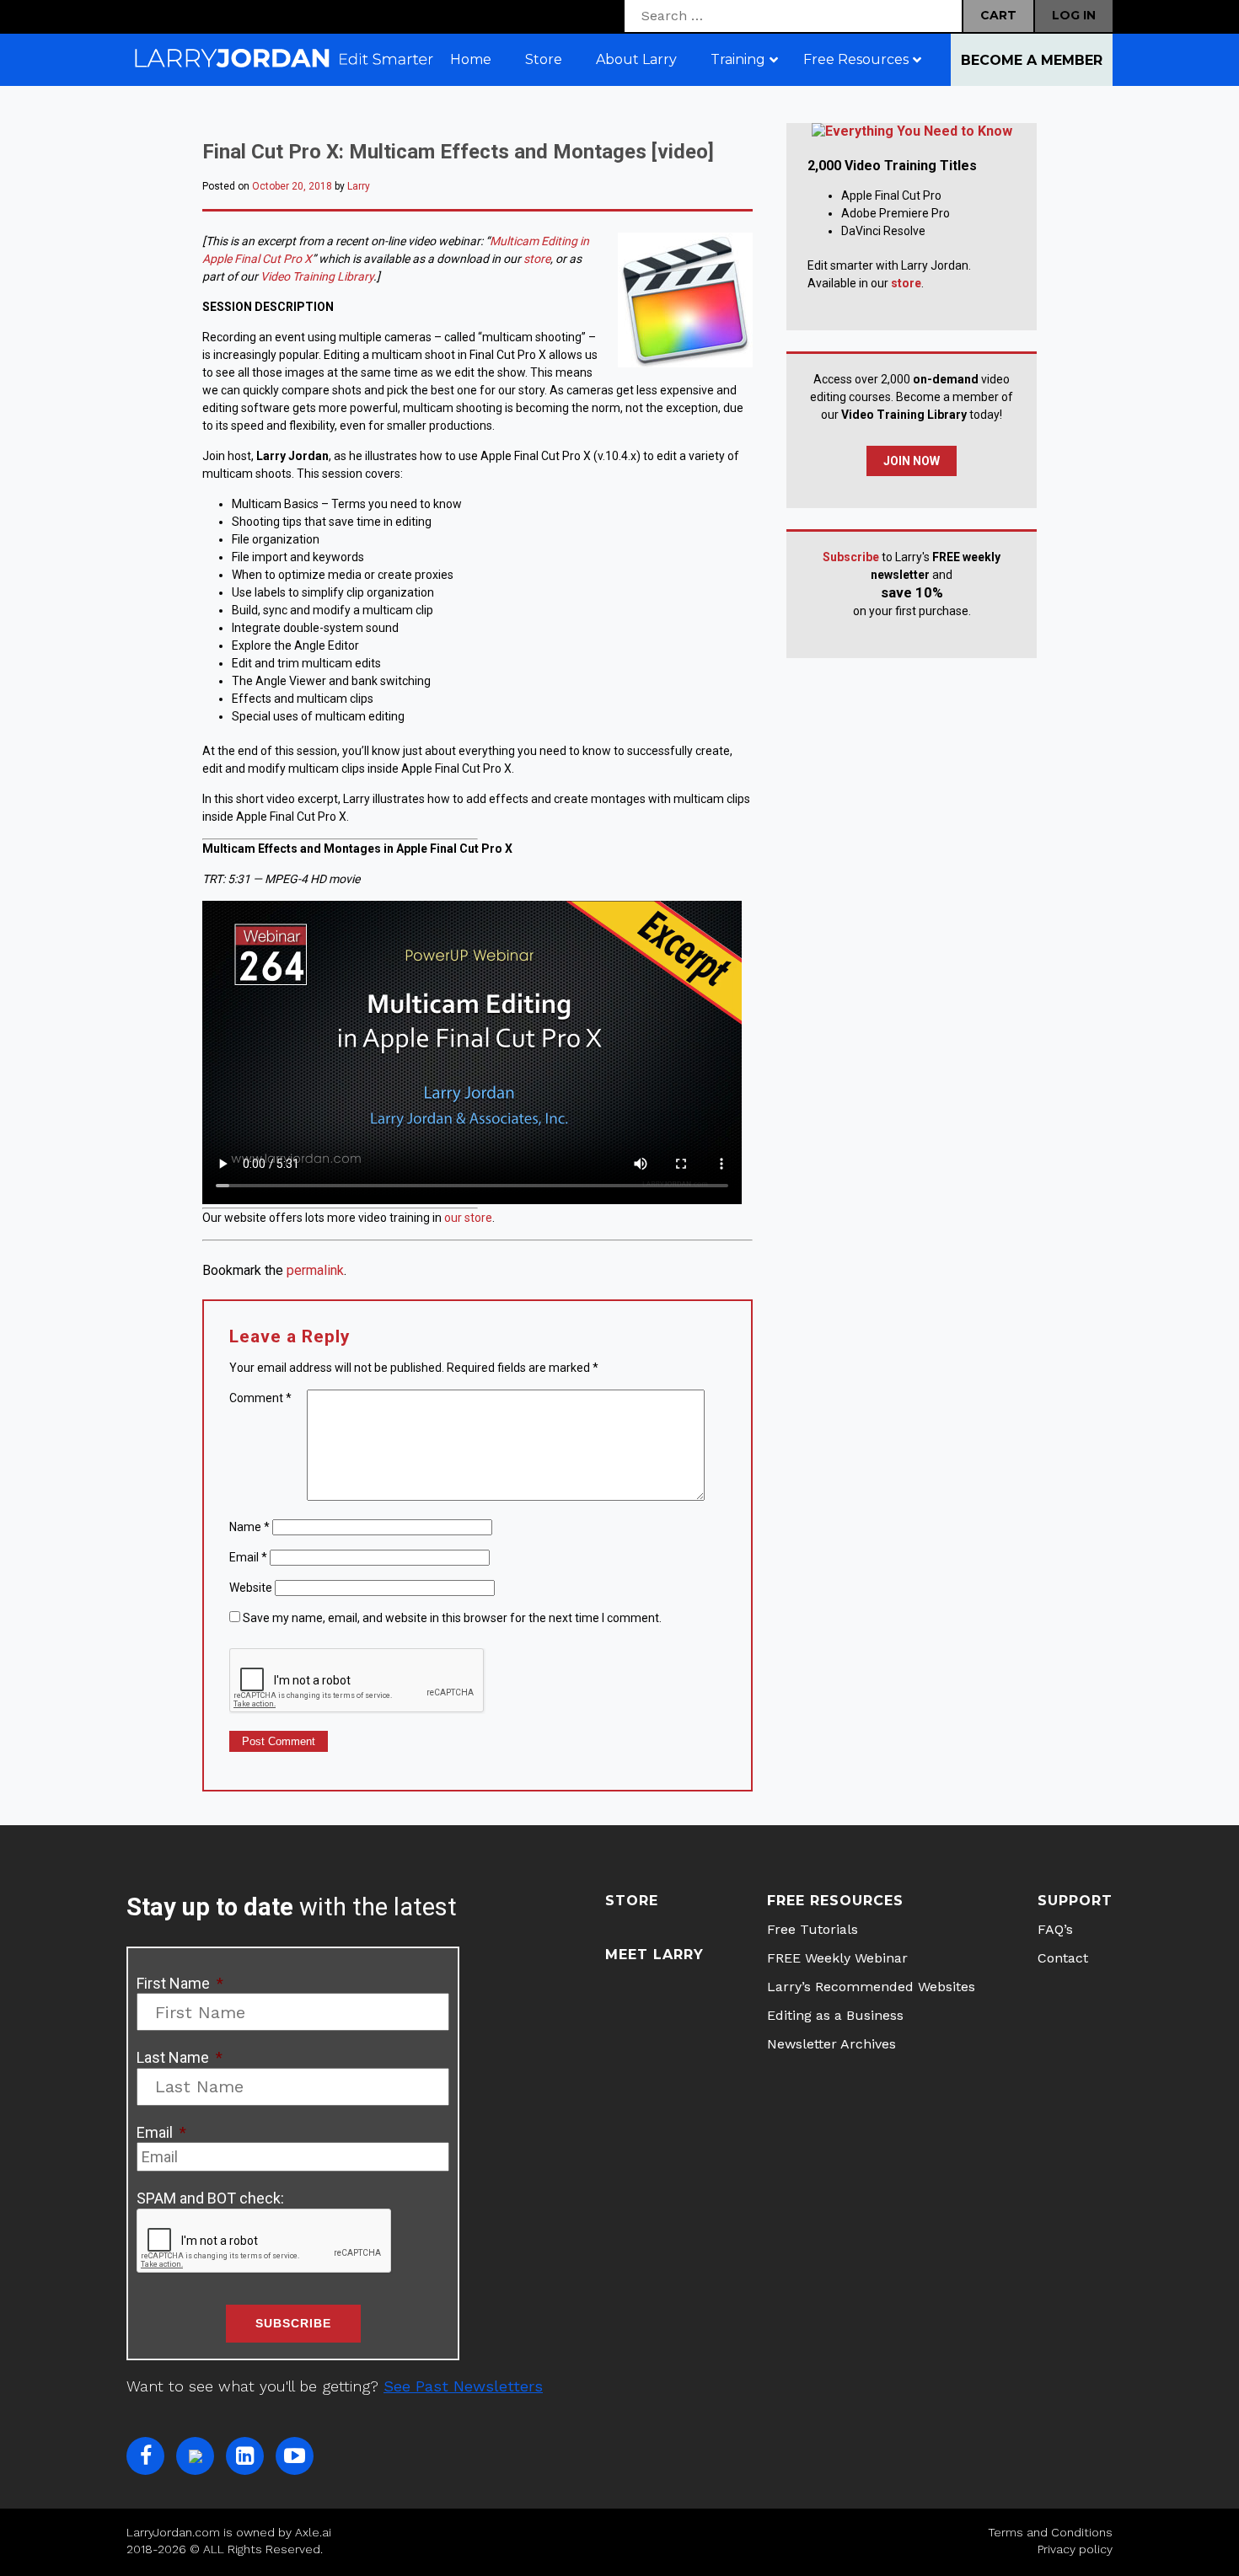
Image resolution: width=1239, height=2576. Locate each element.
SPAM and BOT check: (210, 2198)
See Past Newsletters (463, 2386)
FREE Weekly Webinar (837, 1958)
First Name (180, 1983)
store (537, 259)
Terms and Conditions (1050, 2532)
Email (248, 1557)
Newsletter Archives (831, 2044)
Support (1075, 1901)
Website (251, 1588)
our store (468, 1218)
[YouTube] (295, 2456)
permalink (315, 1270)
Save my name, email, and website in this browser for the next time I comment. (452, 1618)
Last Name (180, 2057)
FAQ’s (1055, 1929)
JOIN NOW (912, 461)
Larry (359, 186)
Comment (260, 1398)
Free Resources (835, 1901)
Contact (1063, 1958)
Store (632, 1901)
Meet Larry (654, 1955)
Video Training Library (317, 276)
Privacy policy (1075, 2549)
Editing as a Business (835, 2015)
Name (249, 1527)
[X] (195, 2456)
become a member (1032, 60)
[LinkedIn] (245, 2456)
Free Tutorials (813, 1929)
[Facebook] (145, 2456)
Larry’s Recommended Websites (871, 1987)
